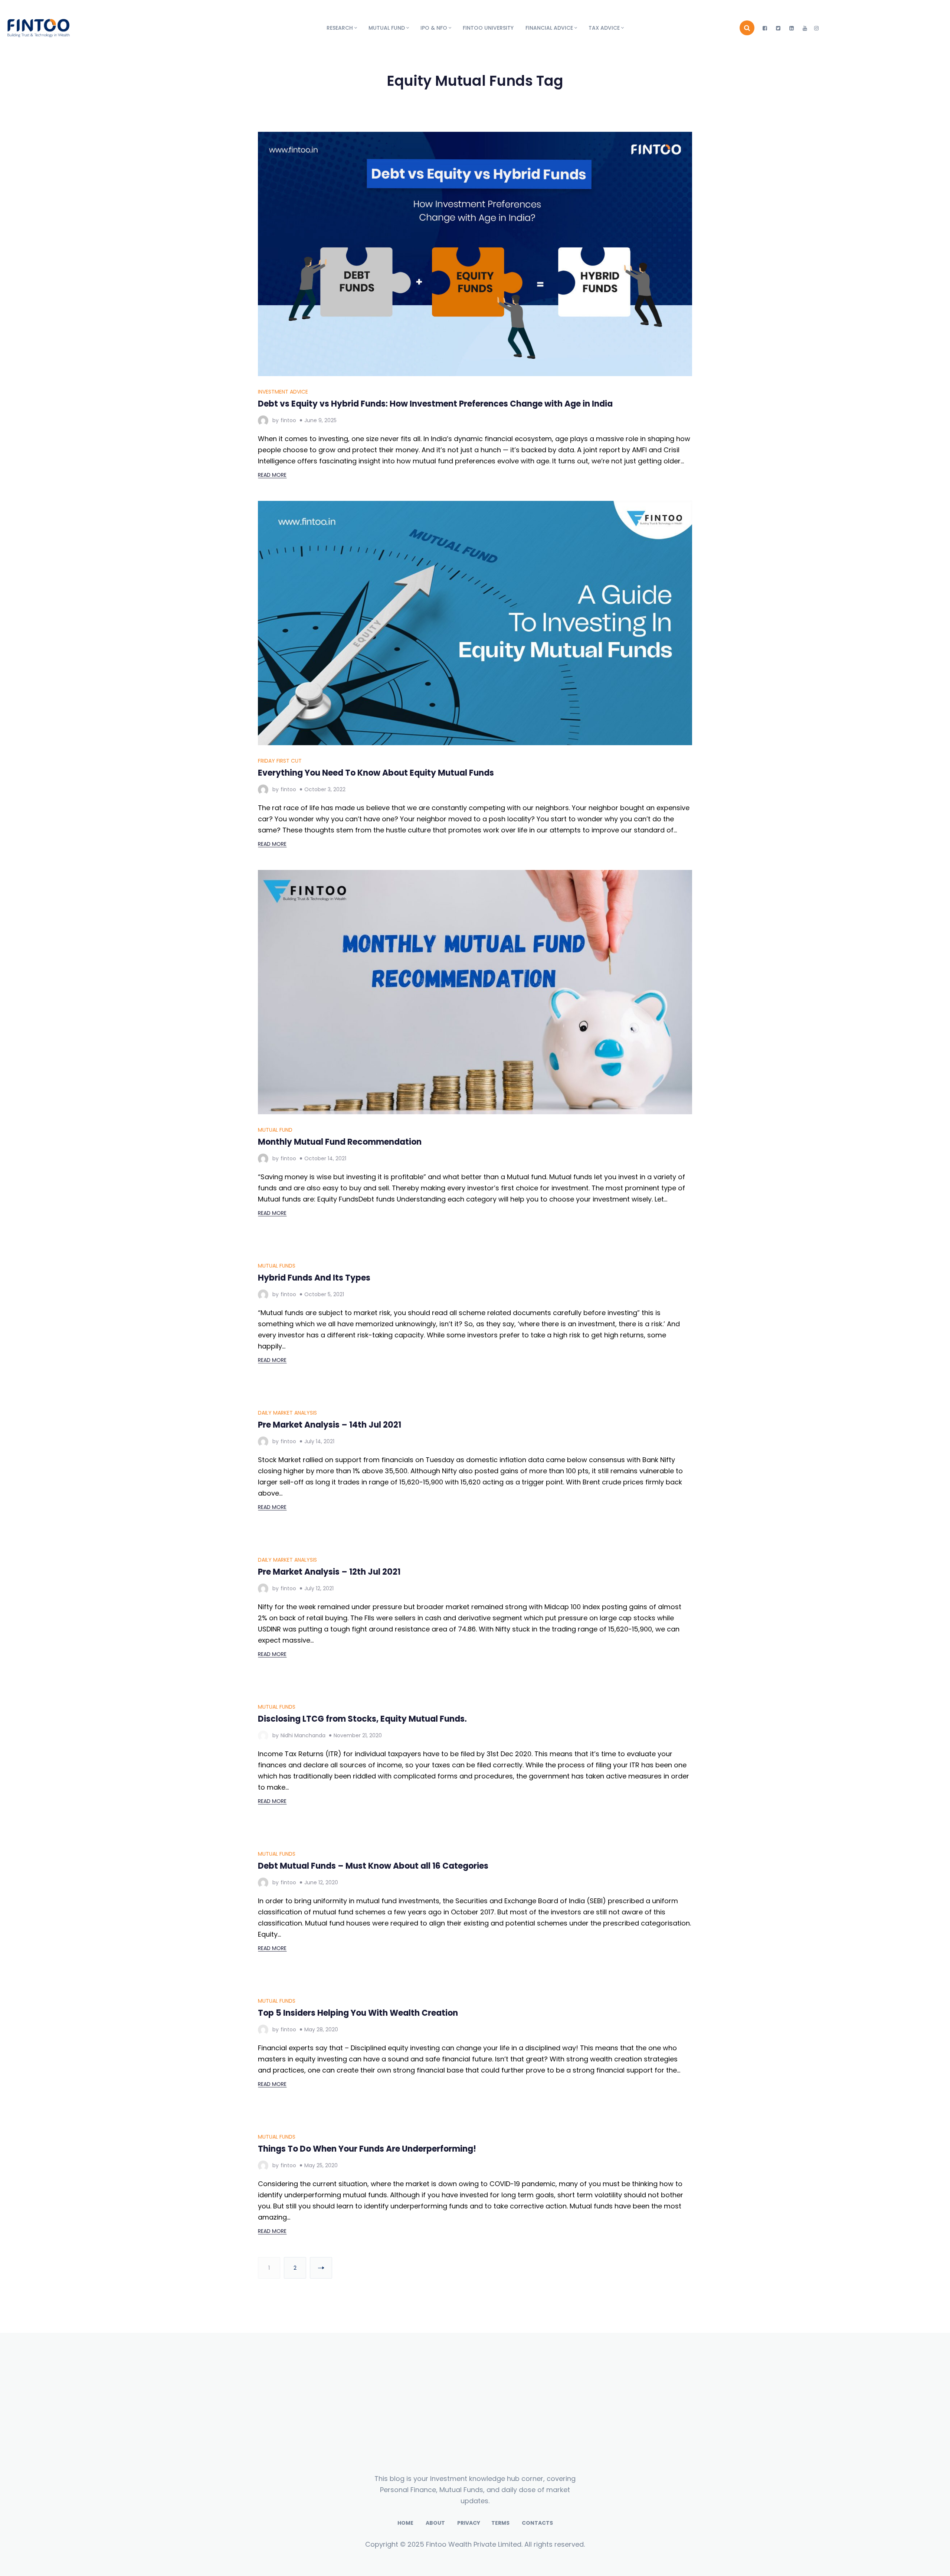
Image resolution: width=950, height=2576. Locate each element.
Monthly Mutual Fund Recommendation (340, 1142)
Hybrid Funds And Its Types (314, 1511)
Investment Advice (283, 392)
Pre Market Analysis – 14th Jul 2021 (330, 1892)
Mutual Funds (277, 1499)
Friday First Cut (280, 761)
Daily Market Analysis (287, 1879)
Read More (272, 475)
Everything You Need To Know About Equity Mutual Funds (376, 773)
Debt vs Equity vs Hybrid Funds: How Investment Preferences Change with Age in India (435, 404)
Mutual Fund (275, 1130)
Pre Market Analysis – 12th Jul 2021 (329, 2272)
